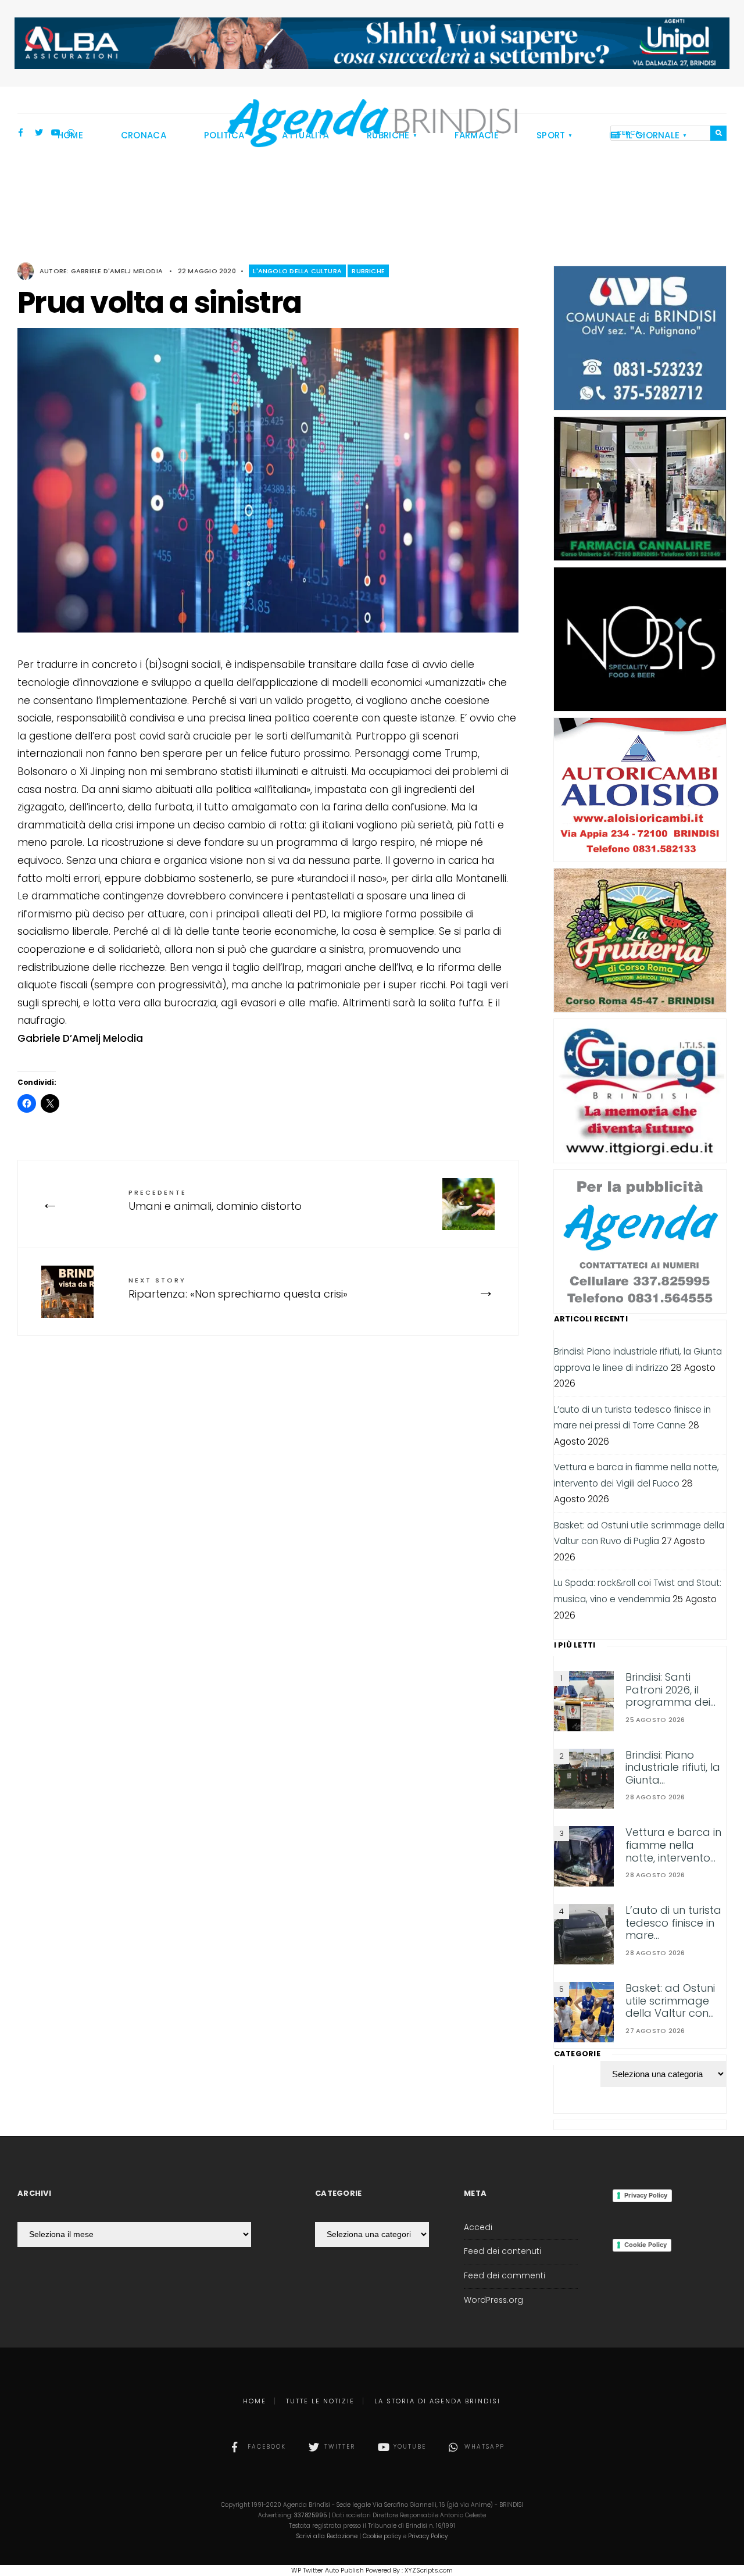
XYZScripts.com (429, 2570)
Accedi (478, 2227)
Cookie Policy (645, 2245)
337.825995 (310, 2515)
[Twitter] (39, 134)
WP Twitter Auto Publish (328, 2570)
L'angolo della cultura (297, 271)
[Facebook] (23, 134)
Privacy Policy (646, 2195)
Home (255, 2401)
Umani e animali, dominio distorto (215, 1201)
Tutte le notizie (320, 2401)
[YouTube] (55, 134)
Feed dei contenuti (502, 2251)
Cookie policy (382, 2536)
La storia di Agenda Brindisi (437, 2401)
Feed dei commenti (505, 2276)
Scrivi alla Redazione (327, 2536)
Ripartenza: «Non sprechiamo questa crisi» (238, 1288)
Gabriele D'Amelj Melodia (117, 271)
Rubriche (368, 271)
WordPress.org (493, 2300)
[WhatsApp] (71, 134)
